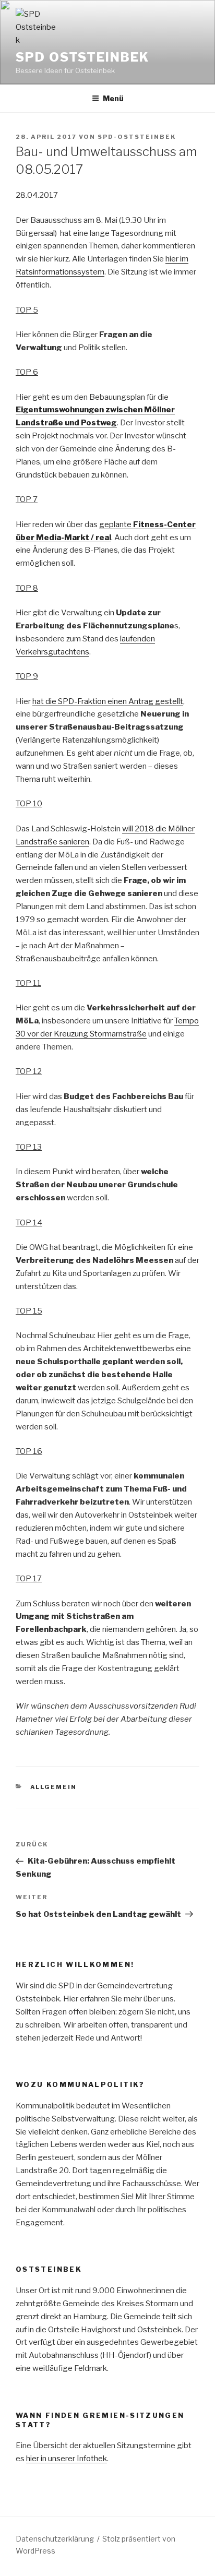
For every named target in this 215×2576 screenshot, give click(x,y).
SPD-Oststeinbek (137, 137)
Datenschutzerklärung (55, 2539)
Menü (113, 98)
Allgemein (54, 1787)
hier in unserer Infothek (67, 2459)
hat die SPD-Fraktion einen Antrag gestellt (108, 701)
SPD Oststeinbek (82, 57)
